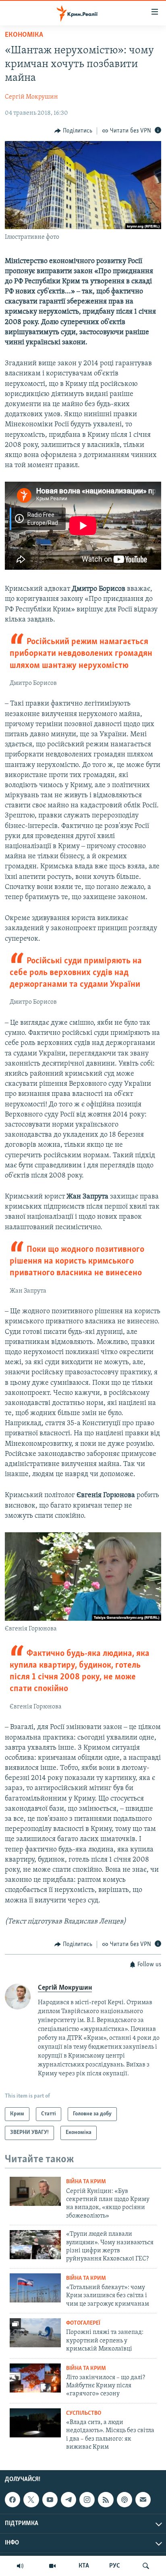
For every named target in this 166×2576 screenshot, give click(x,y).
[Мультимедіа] (52, 2566)
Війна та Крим (86, 2182)
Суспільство (84, 2413)
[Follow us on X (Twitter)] (31, 2500)
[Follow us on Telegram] (68, 2500)
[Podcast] (124, 2500)
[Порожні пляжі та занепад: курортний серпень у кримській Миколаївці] (35, 2333)
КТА (84, 2566)
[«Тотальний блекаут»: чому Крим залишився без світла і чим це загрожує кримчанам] (35, 2288)
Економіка (24, 35)
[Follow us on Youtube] (50, 2500)
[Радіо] (20, 2566)
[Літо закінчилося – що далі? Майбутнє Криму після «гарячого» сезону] (35, 2378)
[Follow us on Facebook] (12, 2500)
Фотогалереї (83, 2323)
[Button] (73, 131)
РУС (115, 2566)
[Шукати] (146, 2566)
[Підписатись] (143, 2500)
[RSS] (106, 2500)
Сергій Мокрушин (31, 97)
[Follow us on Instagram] (87, 2500)
